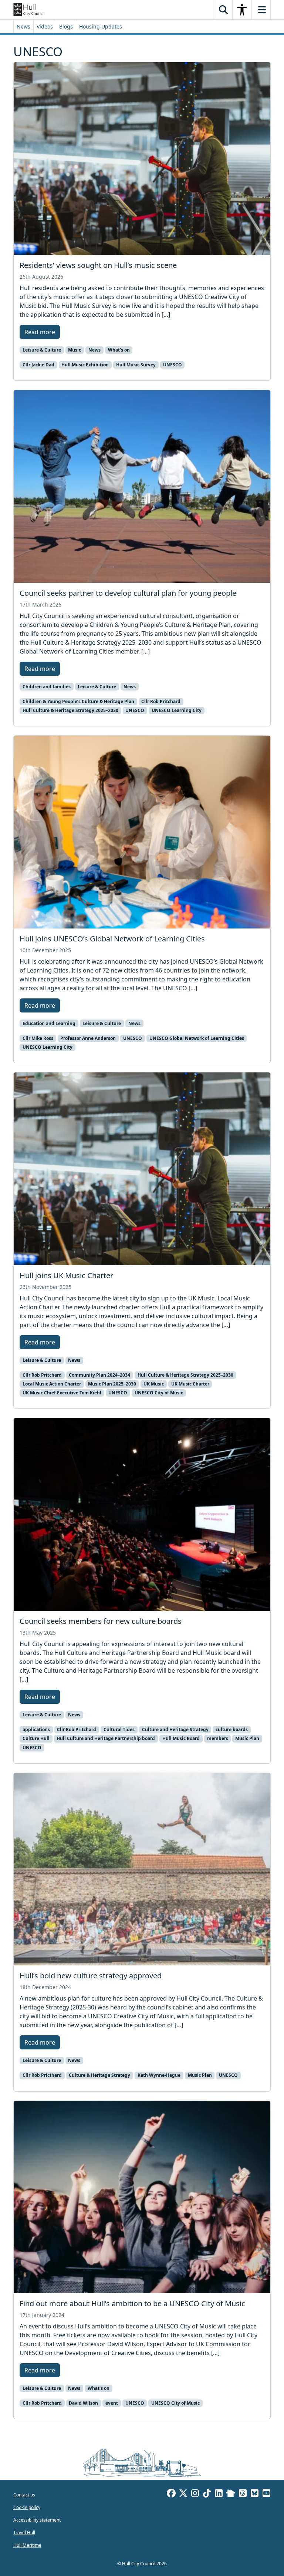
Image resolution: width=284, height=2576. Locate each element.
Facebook (171, 2494)
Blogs (66, 26)
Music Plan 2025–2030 (112, 1384)
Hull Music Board (181, 1738)
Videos (45, 26)
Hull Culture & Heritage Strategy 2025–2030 (70, 710)
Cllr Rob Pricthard (42, 2075)
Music (75, 350)
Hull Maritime (27, 2545)
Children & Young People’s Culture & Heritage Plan (78, 701)
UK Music (154, 1384)
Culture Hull (36, 1738)
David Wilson (83, 2403)
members (218, 1738)
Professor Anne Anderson (88, 1038)
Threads (243, 2494)
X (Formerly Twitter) (183, 2494)
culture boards (232, 1729)
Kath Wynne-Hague (159, 2075)
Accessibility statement (37, 2520)
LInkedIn (219, 2494)
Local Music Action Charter (52, 1384)
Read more (40, 332)
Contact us (24, 2495)
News (23, 26)
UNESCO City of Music (159, 1393)
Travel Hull (24, 2533)
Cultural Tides (119, 1729)
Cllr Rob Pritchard (161, 701)
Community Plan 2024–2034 (99, 1375)
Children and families (47, 687)
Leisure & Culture (42, 350)
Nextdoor (231, 2494)
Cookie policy (27, 2507)
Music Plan (247, 1738)
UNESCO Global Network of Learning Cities (197, 1038)
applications (36, 1729)
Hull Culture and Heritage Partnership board (106, 1738)
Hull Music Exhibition (85, 365)
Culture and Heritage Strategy (175, 1729)
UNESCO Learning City (177, 710)
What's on (119, 350)
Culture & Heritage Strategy (99, 2075)
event (112, 2403)
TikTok (207, 2494)
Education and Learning (49, 1023)
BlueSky (254, 2494)
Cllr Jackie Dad (38, 365)
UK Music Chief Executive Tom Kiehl (62, 1393)
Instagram (195, 2494)
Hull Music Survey (136, 365)
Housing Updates (101, 26)
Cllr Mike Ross (38, 1038)
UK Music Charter (190, 1384)
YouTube (266, 2494)
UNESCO (173, 365)
